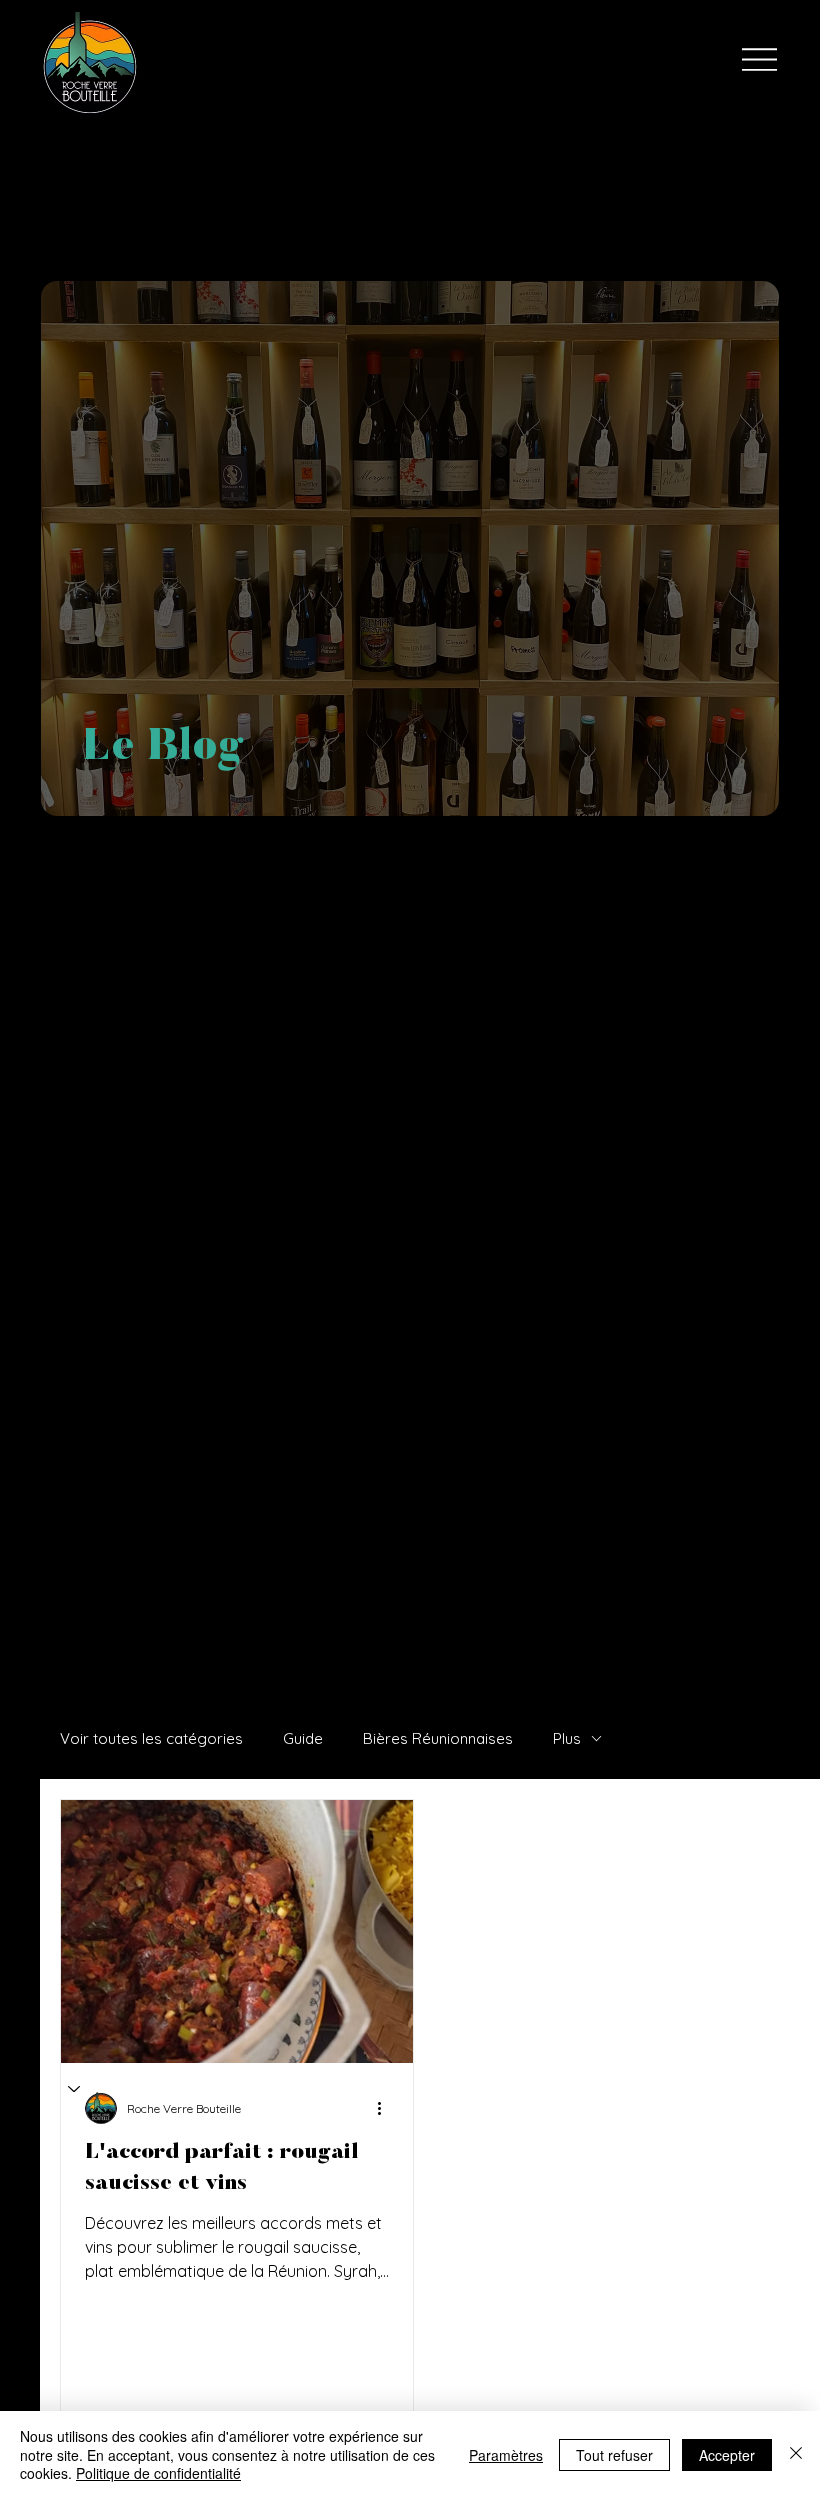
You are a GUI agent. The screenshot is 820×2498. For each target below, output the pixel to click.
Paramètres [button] (506, 2455)
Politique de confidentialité (158, 2473)
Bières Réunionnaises (438, 1739)
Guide (303, 1739)
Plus (567, 1739)
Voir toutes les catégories (151, 1739)
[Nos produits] (75, 2089)
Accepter (727, 2455)
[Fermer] (796, 2454)
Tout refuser (614, 2455)
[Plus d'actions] (386, 2108)
